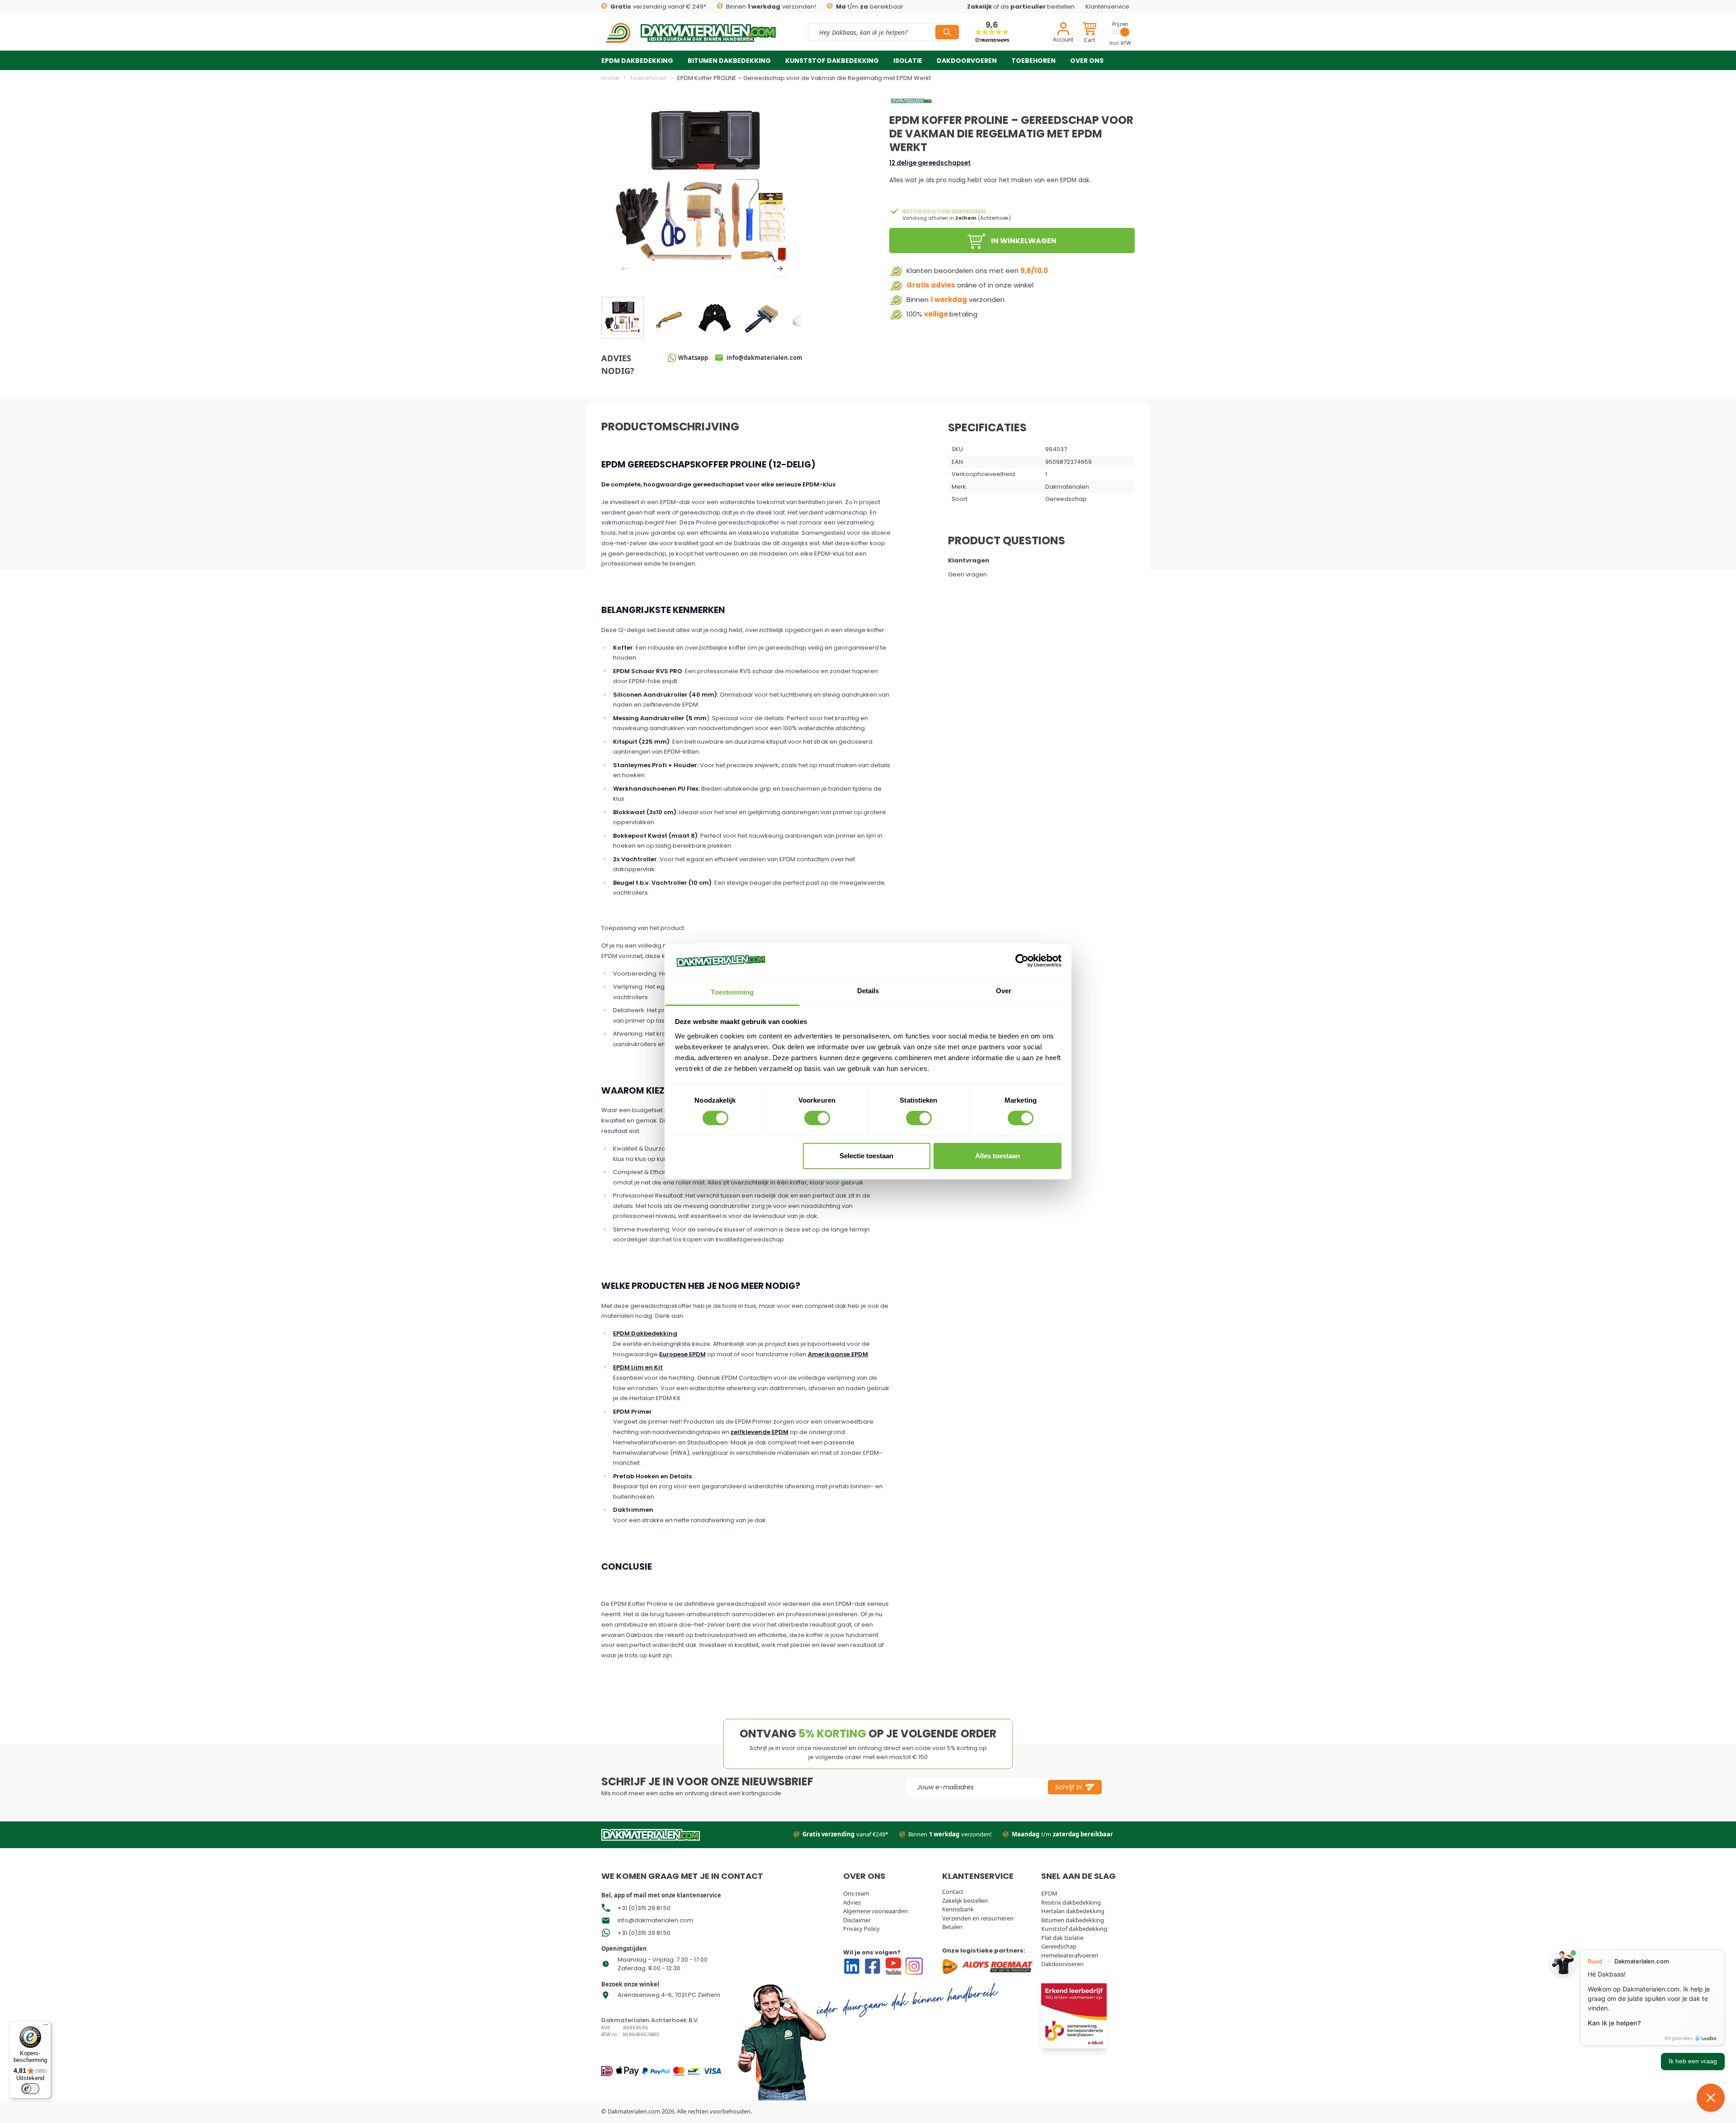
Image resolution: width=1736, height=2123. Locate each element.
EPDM (1049, 1893)
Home (610, 78)
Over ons (1087, 61)
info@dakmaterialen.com (655, 1920)
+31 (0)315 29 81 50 (644, 1908)
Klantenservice (1107, 7)
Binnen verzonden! (771, 7)
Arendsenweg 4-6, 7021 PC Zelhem (669, 1995)
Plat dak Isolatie (1062, 1938)
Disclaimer (857, 1920)
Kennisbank (958, 1909)
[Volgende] (780, 269)
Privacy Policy (861, 1929)
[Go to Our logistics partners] (989, 1966)
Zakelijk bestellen (965, 1901)
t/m (1062, 1834)
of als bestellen (1021, 7)
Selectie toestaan (866, 1156)
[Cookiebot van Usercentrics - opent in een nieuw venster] (1022, 961)
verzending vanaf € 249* (658, 7)
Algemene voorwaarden (875, 1911)
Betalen (952, 1927)
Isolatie (908, 61)
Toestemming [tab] (732, 992)
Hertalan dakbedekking (1073, 1911)
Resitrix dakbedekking (1071, 1902)
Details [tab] (868, 991)
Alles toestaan (998, 1156)
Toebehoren (1033, 61)
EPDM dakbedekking (637, 61)
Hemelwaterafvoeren (1070, 1955)
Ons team (856, 1893)
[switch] (817, 1118)
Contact (953, 1892)
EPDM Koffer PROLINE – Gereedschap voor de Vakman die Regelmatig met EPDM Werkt (804, 78)
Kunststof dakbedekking (832, 61)
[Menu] (46, 2027)
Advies (852, 1902)
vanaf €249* (845, 1834)
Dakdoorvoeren (967, 61)
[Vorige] (624, 269)
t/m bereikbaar (870, 7)
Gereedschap (1059, 1946)
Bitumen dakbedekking (729, 61)
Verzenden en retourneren (978, 1918)
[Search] (947, 32)
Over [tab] (1004, 991)
